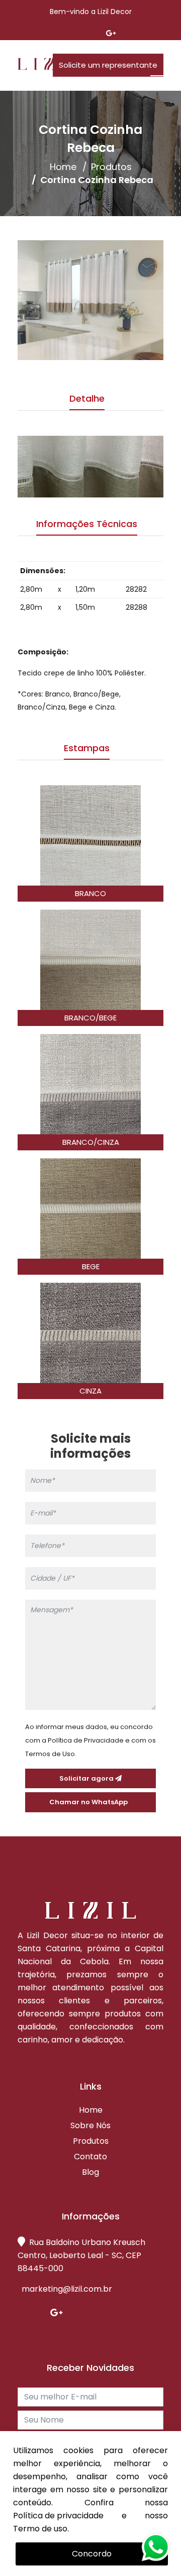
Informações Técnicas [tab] (87, 524)
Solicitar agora (87, 1778)
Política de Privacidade (86, 1740)
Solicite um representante (108, 65)
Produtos (111, 167)
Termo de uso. (41, 2529)
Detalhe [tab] (87, 398)
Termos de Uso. (51, 1754)
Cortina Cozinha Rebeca (97, 180)
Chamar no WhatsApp (91, 1802)
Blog (90, 2172)
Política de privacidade (58, 2516)
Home (63, 167)
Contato (90, 2157)
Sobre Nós (90, 2126)
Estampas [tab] (87, 748)
